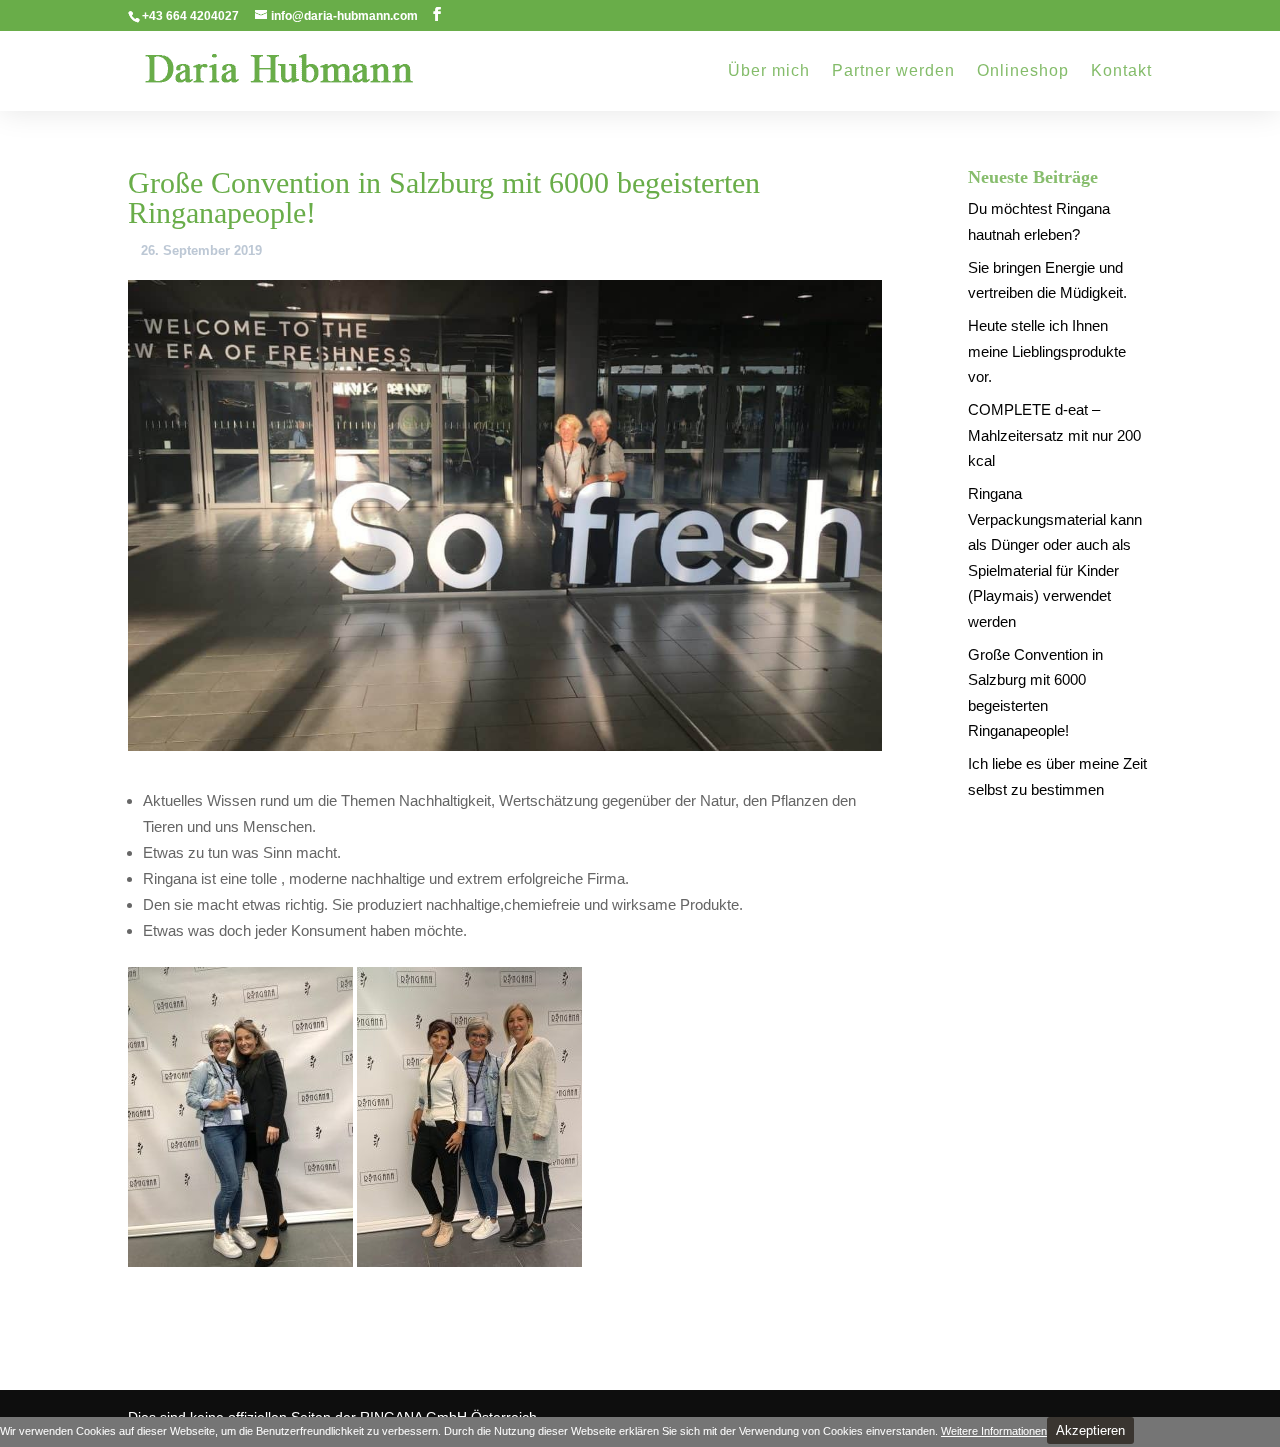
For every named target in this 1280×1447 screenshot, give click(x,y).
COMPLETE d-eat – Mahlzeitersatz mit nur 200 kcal (1054, 435)
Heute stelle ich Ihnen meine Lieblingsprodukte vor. (1047, 351)
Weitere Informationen (994, 1431)
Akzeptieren (1090, 1430)
